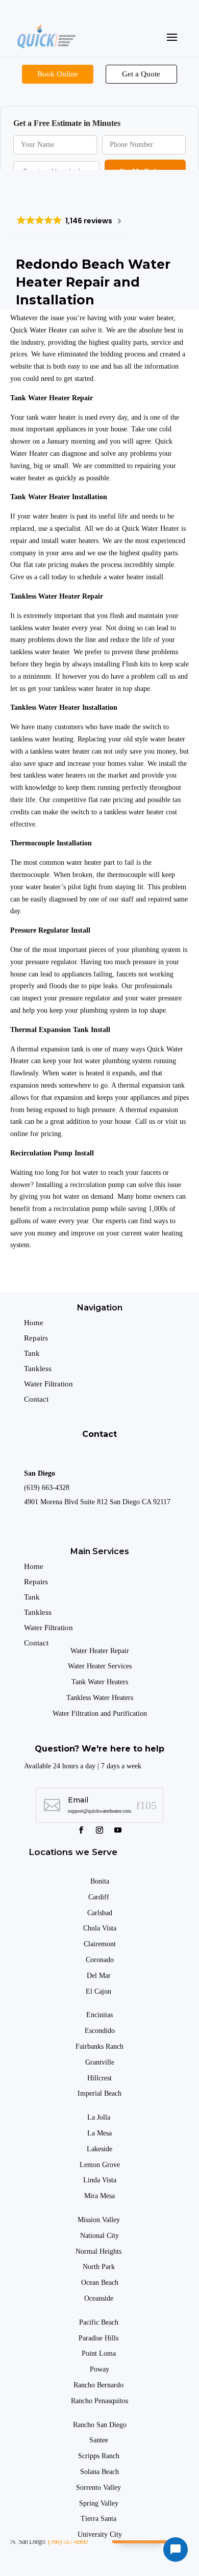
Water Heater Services (100, 1666)
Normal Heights (99, 2251)
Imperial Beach (99, 2093)
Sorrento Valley (99, 2488)
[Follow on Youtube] (118, 1830)
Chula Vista (100, 1928)
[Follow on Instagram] (99, 1830)
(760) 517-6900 (68, 2542)
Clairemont (100, 1944)
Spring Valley (100, 2503)
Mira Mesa (99, 2196)
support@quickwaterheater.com (99, 1811)
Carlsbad (100, 1913)
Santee (100, 2440)
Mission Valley (100, 2220)
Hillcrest (99, 2078)
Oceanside (100, 2298)
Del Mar (100, 1976)
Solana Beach (99, 2472)
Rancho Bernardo (99, 2385)
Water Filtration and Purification (100, 1714)
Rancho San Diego (100, 2425)
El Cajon (99, 1991)
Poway (99, 2369)
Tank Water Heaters (100, 1682)
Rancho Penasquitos (99, 2401)
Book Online (58, 74)
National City (99, 2236)
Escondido (100, 2031)
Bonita (100, 1881)
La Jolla (100, 2117)
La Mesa (99, 2133)
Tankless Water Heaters (100, 1698)
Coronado (100, 1960)
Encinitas (99, 2015)
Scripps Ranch (100, 2456)
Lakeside (99, 2149)
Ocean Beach (100, 2283)
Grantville (100, 2062)
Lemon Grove (100, 2165)
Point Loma (100, 2353)
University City (100, 2534)
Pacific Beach (100, 2322)
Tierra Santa (99, 2519)
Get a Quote (141, 74)
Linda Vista (100, 2180)
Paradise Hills (99, 2338)
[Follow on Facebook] (81, 1830)
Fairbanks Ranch (99, 2046)
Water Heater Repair (100, 1651)
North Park (100, 2267)
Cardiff (99, 1897)
